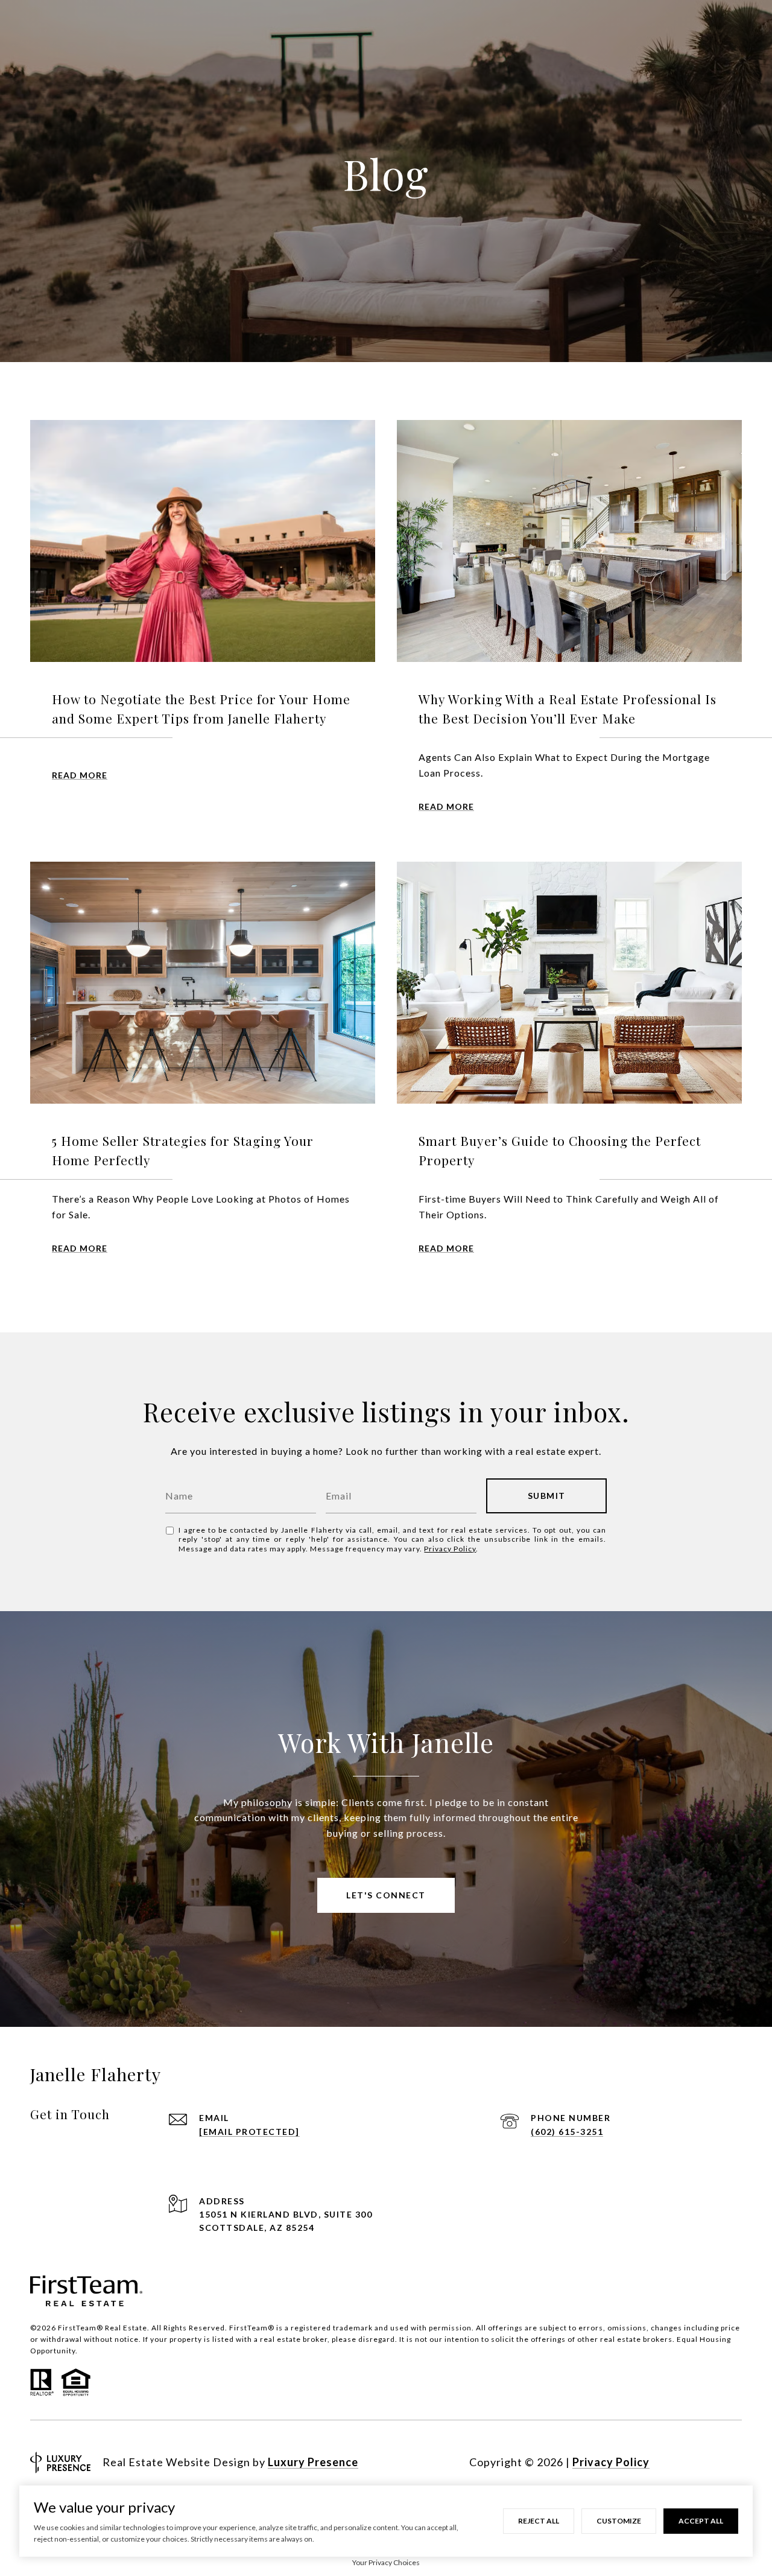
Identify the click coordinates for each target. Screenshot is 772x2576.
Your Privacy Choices (386, 2562)
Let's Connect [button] (386, 1895)
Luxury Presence (313, 2462)
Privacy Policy (450, 1549)
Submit (547, 1496)
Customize (619, 2521)
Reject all (539, 2521)
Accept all (701, 2521)
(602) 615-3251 (567, 2132)
